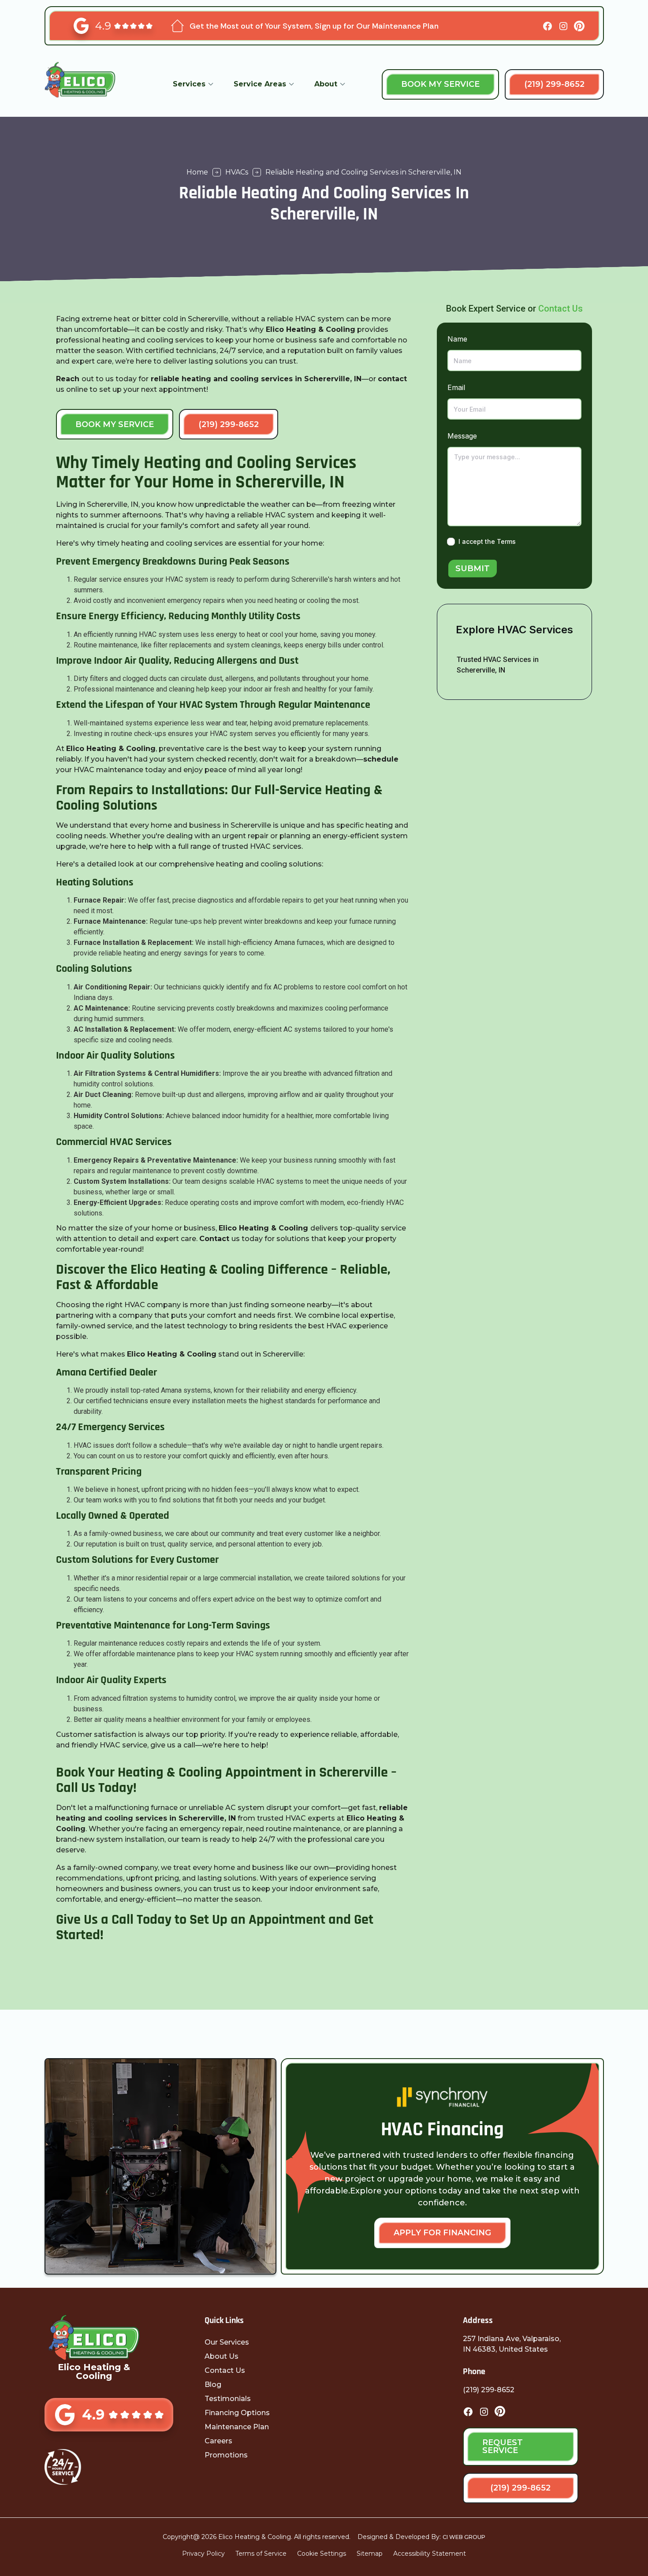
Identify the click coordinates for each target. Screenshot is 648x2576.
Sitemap (370, 2554)
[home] (90, 84)
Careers (218, 2441)
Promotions (226, 2455)
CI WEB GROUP (464, 2537)
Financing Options (237, 2413)
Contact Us (560, 309)
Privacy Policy (203, 2554)
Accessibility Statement (430, 2554)
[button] (193, 84)
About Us (222, 2356)
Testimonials (228, 2399)
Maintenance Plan (237, 2427)
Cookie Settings (322, 2554)
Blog (213, 2385)
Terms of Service (261, 2554)
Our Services (227, 2342)
